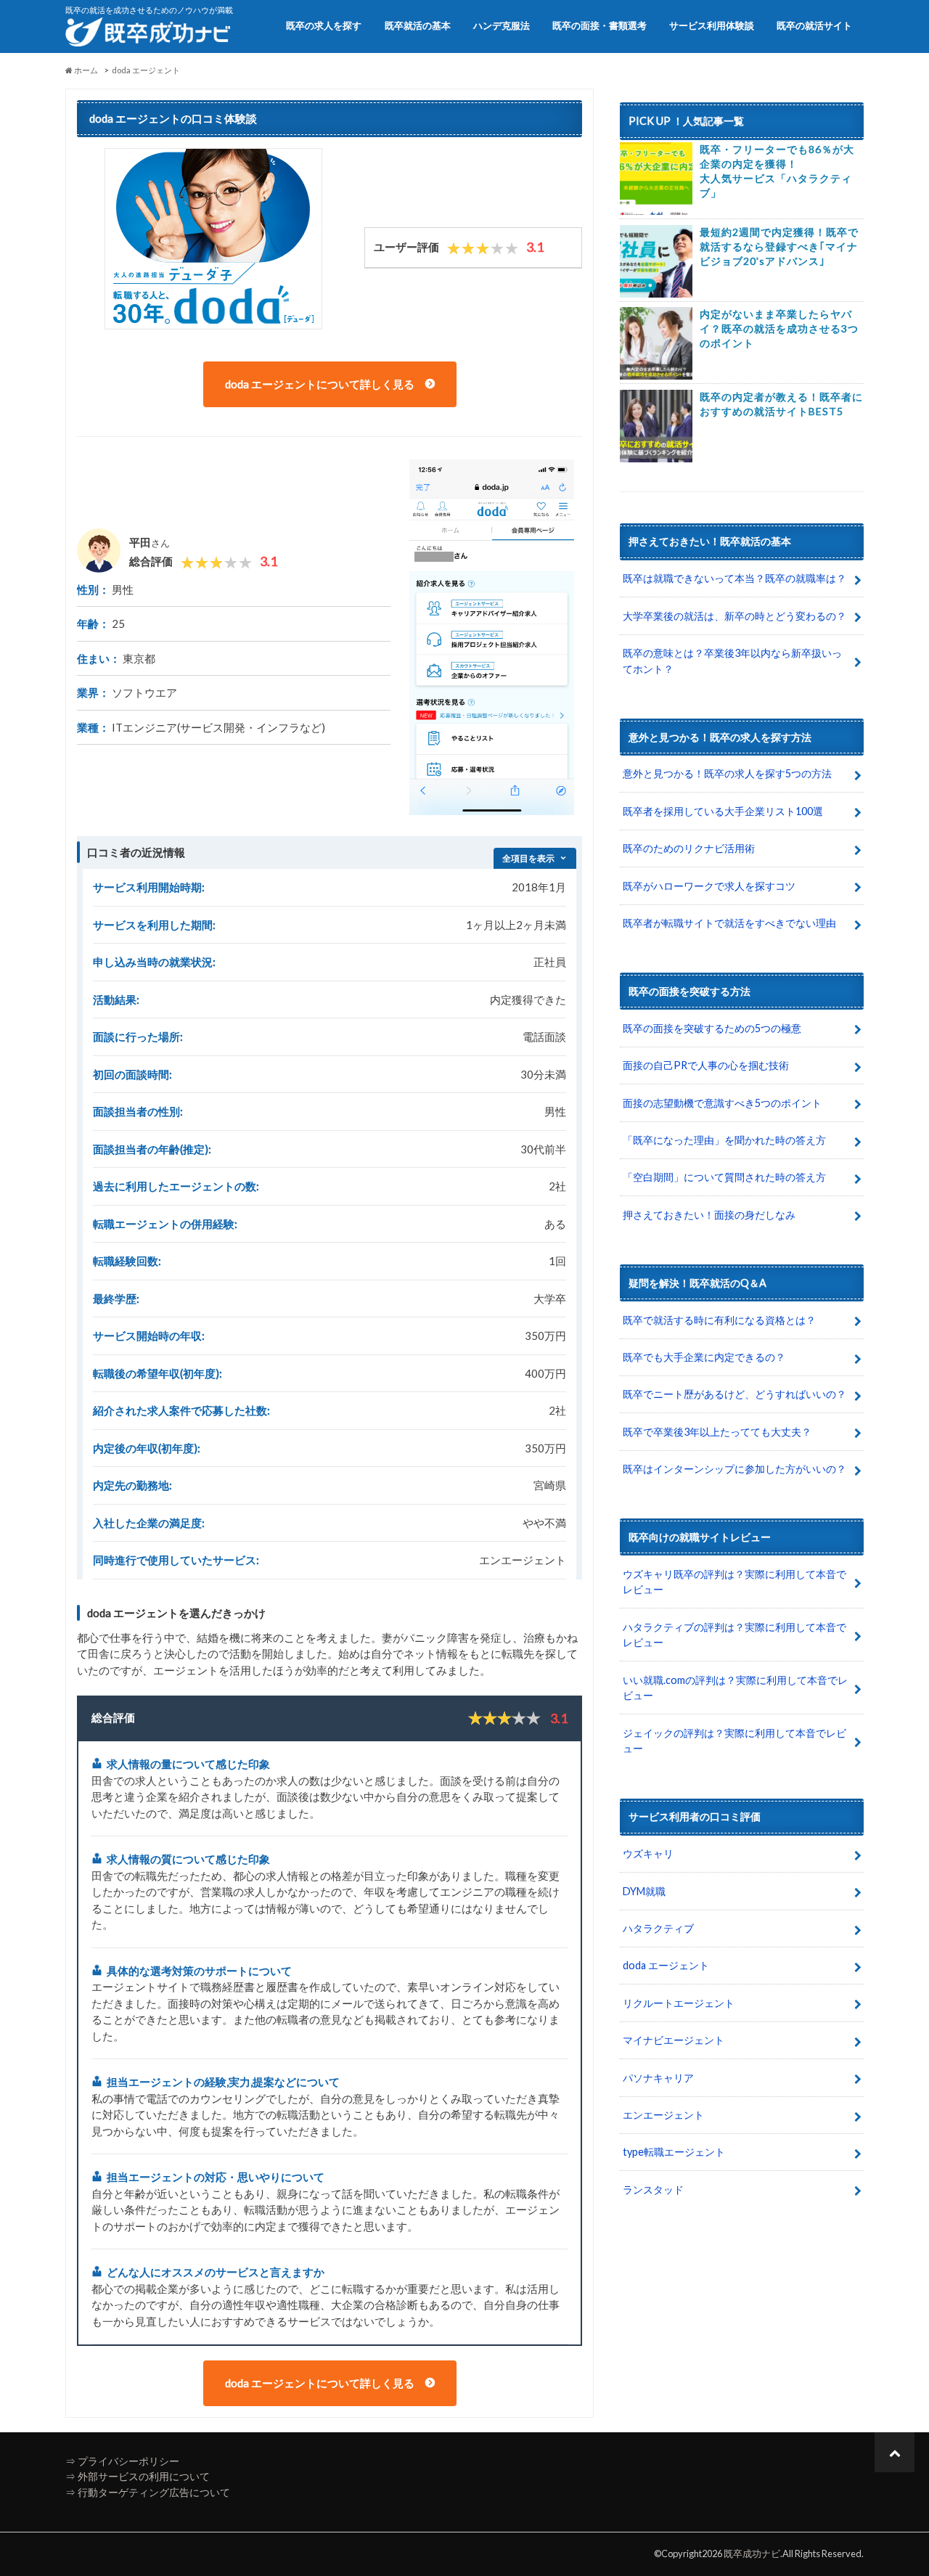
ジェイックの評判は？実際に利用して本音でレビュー (734, 1741)
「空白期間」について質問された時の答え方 (724, 1177)
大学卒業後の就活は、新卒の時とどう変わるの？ (734, 616)
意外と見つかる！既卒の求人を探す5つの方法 (727, 773)
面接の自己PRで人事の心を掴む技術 (706, 1065)
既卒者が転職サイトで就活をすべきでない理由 (729, 923)
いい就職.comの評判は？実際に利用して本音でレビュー (735, 1688)
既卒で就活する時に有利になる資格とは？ (719, 1320)
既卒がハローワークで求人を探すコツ (709, 886)
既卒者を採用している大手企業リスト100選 (723, 811)
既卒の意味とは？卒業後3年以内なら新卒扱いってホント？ (732, 661)
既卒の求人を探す (324, 25)
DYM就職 (644, 1891)
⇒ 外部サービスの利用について (138, 2476)
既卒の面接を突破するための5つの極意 (712, 1028)
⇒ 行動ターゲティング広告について (148, 2492)
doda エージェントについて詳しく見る (321, 384)
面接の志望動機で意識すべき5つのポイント (722, 1103)
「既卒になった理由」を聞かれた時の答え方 (724, 1140)
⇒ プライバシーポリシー (122, 2461)
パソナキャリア (658, 2078)
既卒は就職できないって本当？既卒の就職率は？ (734, 578)
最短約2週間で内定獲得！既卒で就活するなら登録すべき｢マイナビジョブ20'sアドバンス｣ (779, 246)
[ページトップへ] (895, 2452)
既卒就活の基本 (418, 25)
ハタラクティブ (658, 1928)
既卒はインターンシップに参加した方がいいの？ (734, 1469)
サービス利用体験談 (712, 25)
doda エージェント (666, 1965)
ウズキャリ (648, 1853)
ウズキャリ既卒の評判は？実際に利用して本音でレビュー (734, 1582)
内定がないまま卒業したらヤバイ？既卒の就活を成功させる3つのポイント (779, 328)
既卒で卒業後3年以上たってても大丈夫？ (717, 1432)
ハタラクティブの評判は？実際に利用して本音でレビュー (734, 1635)
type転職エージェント (674, 2152)
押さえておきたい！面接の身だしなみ (709, 1215)
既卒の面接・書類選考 (599, 25)
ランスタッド (653, 2189)
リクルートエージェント (679, 2003)
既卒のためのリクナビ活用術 (689, 848)
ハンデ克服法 (502, 25)
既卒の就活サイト (814, 25)
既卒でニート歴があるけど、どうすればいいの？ (734, 1394)
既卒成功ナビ (752, 2553)
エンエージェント (663, 2115)
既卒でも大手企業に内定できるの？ (704, 1357)
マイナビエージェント (674, 2040)
